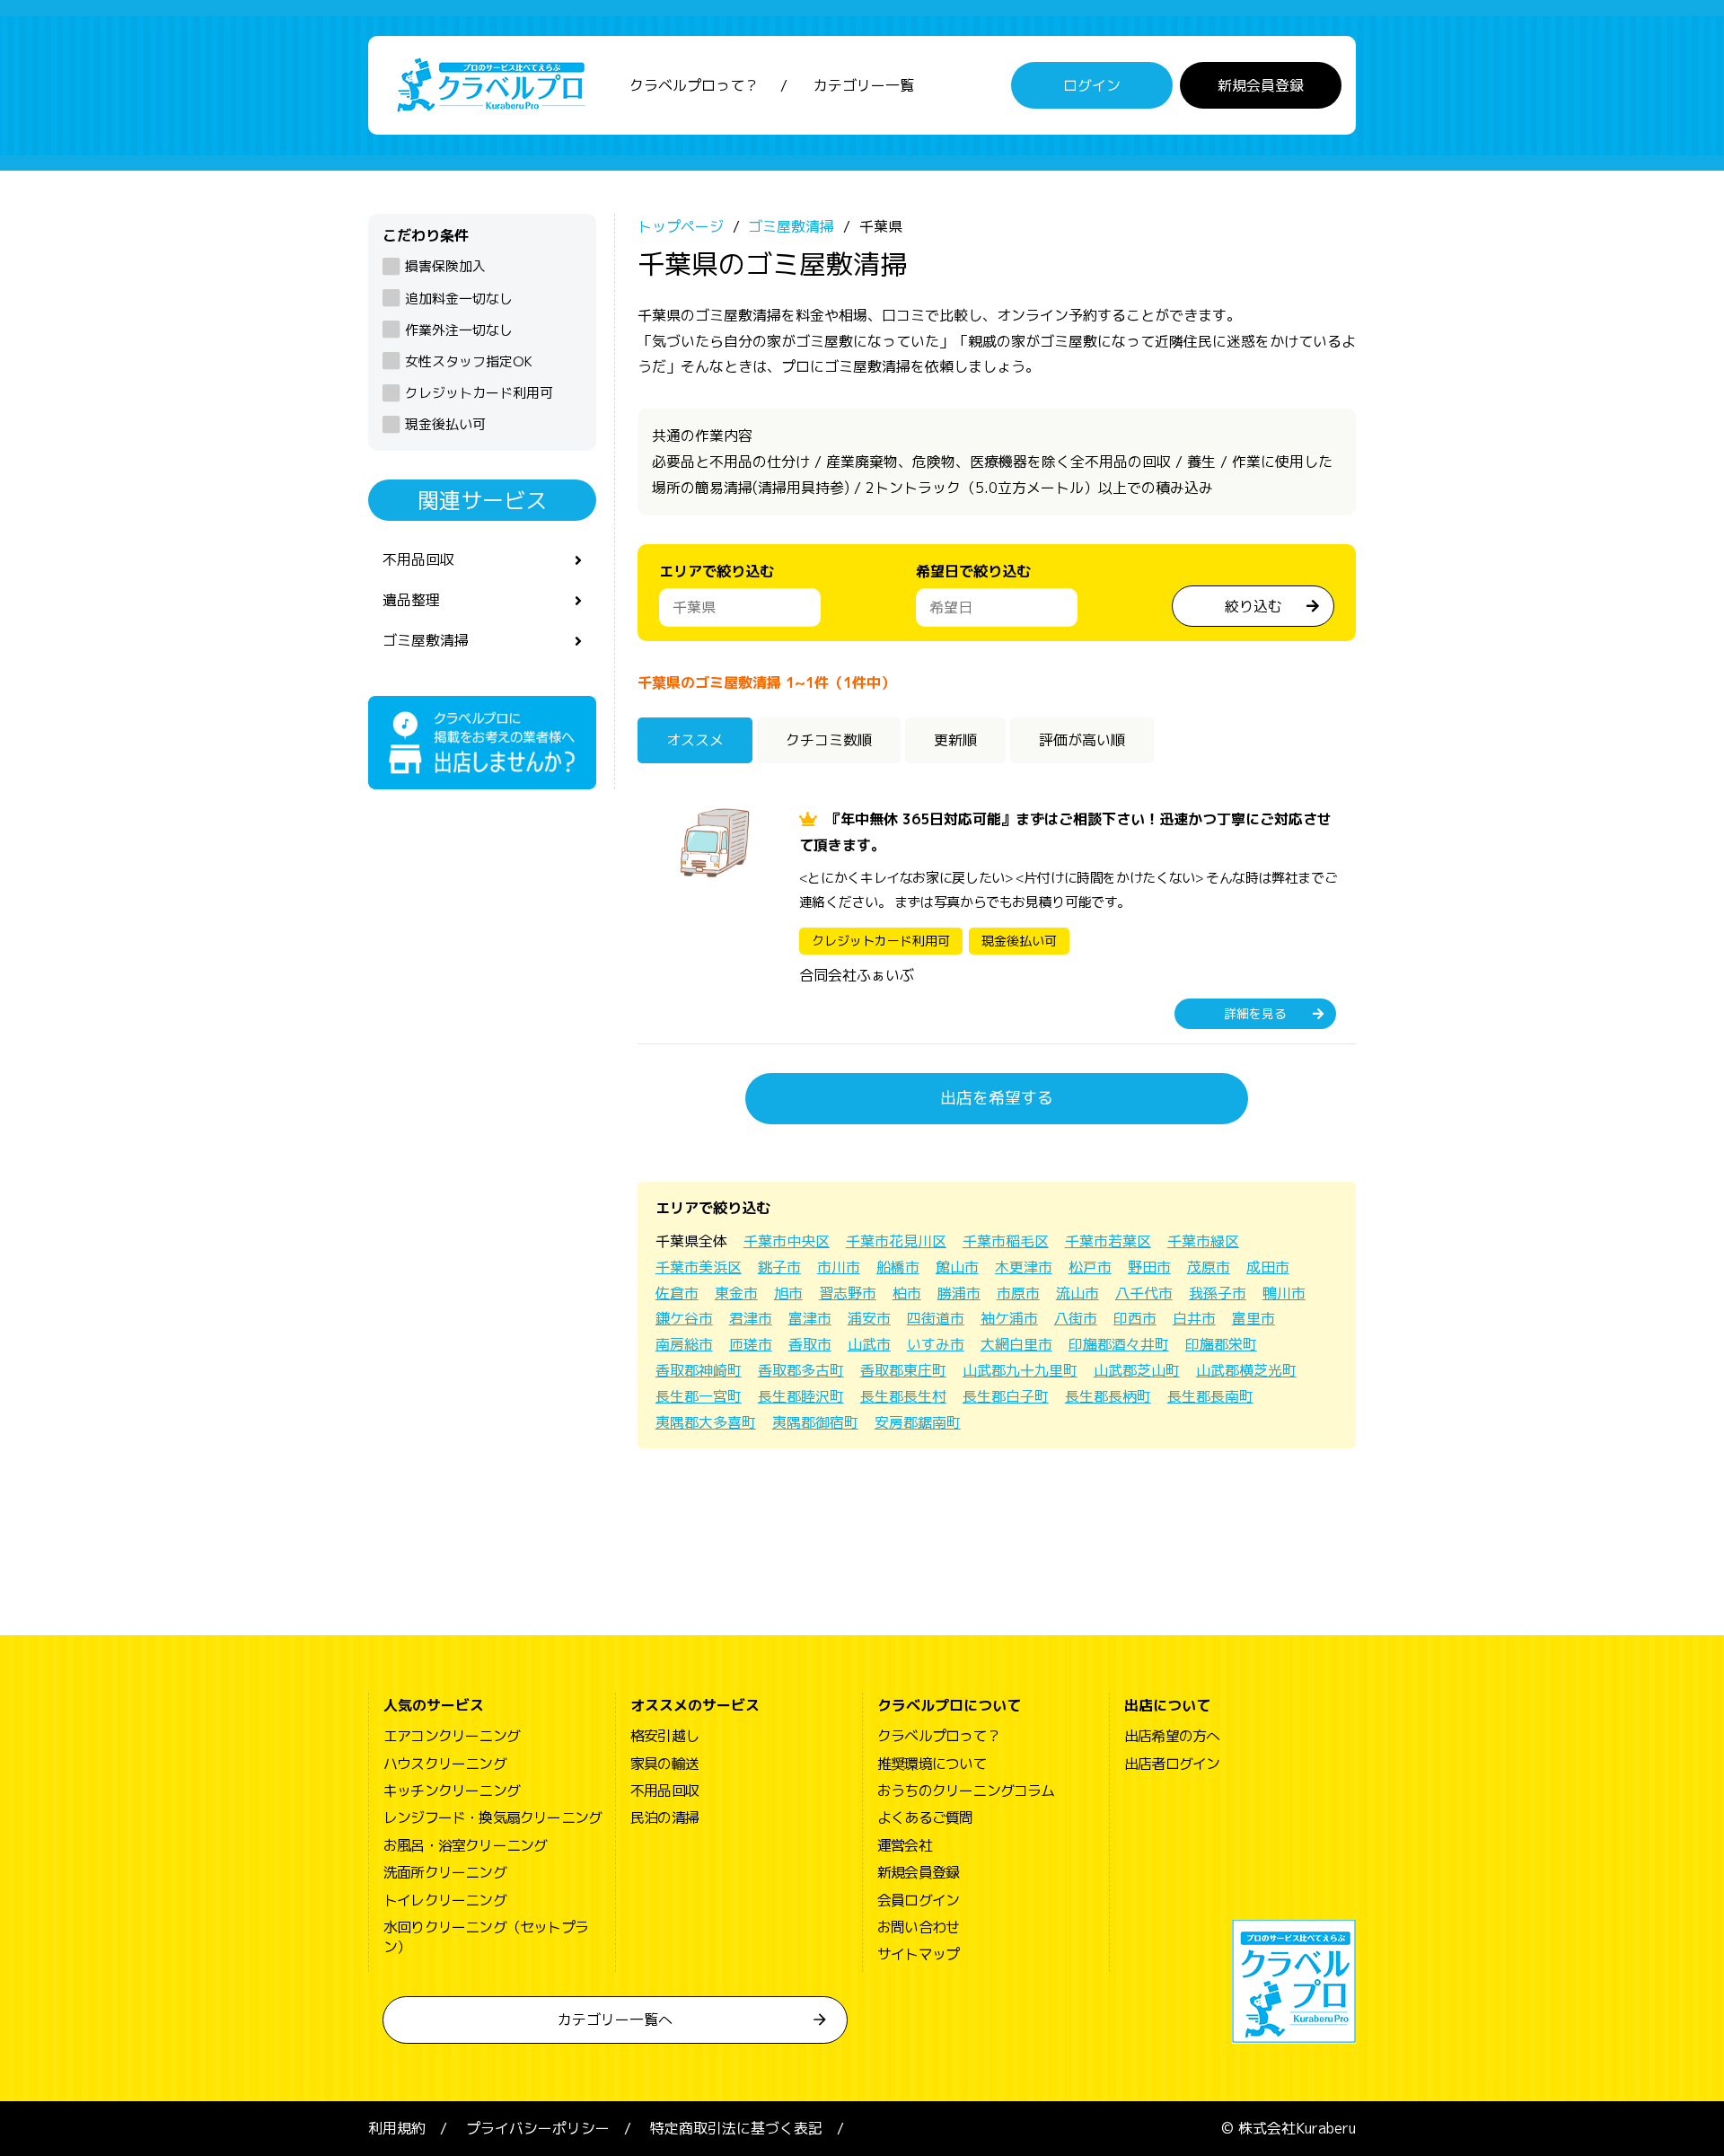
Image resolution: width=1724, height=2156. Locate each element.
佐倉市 (677, 1293)
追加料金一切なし (459, 299)
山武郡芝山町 (1137, 1370)
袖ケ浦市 (1009, 1318)
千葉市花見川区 (896, 1241)
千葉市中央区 (787, 1241)
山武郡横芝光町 (1246, 1370)
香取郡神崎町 (699, 1370)
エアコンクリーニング (452, 1736)
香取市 (810, 1344)
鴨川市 (1284, 1293)
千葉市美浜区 (699, 1267)
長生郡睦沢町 (801, 1396)
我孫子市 (1218, 1293)
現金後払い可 (445, 424)
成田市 (1268, 1267)
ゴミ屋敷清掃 (426, 640)
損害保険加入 (445, 266)
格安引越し (664, 1736)
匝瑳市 (751, 1344)
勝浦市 (959, 1293)
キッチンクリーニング (452, 1791)
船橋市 (898, 1267)
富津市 (810, 1318)
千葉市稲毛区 (1006, 1241)
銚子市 (779, 1267)
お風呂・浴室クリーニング (465, 1845)
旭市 (788, 1293)
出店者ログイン (1172, 1764)
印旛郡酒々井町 (1119, 1344)
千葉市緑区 (1203, 1241)
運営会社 (905, 1845)
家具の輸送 (664, 1764)
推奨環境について (932, 1764)
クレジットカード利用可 (479, 393)
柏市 (907, 1293)
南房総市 (684, 1344)
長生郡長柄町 (1108, 1396)
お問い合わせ (918, 1927)
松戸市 (1090, 1267)
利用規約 (397, 2128)
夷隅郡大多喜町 (706, 1422)
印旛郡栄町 (1221, 1344)
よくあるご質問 (925, 1817)
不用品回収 (418, 559)
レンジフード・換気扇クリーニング (493, 1817)
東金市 (736, 1293)
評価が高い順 (1082, 740)
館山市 (957, 1267)
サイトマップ (918, 1954)
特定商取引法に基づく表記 (736, 2128)
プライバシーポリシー (538, 2128)
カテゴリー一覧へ (615, 2020)
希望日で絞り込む (973, 571)
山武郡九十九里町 (1020, 1370)
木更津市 (1024, 1267)
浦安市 (869, 1318)
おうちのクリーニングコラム (966, 1791)
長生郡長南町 (1210, 1396)
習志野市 (848, 1293)
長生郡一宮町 (699, 1396)
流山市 (1077, 1293)
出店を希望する (997, 1098)
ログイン (1092, 85)
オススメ (695, 740)
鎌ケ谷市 (684, 1318)
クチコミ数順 (829, 740)
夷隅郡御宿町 (815, 1422)
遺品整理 (411, 600)
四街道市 (936, 1318)
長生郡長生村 (903, 1396)
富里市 (1253, 1318)
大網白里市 (1016, 1344)
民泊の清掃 (664, 1817)
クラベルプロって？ (694, 85)
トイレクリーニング (445, 1900)
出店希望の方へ (1172, 1736)
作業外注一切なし (459, 330)
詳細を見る (1255, 1013)
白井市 (1194, 1318)
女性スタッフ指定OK (469, 361)
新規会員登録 (1261, 85)
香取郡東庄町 (903, 1370)
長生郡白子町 (1006, 1396)
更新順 (955, 740)
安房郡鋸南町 (918, 1422)
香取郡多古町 (801, 1370)
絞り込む (1253, 606)
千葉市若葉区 (1108, 1241)
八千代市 (1144, 1293)
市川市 (839, 1267)
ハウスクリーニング (445, 1764)
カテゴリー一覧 (864, 85)
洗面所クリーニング (445, 1872)
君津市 (751, 1318)
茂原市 (1209, 1267)
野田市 (1149, 1267)
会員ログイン (918, 1900)
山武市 (869, 1344)
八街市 (1076, 1318)
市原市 (1018, 1293)
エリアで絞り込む (717, 571)
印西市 (1135, 1318)
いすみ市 (936, 1344)
